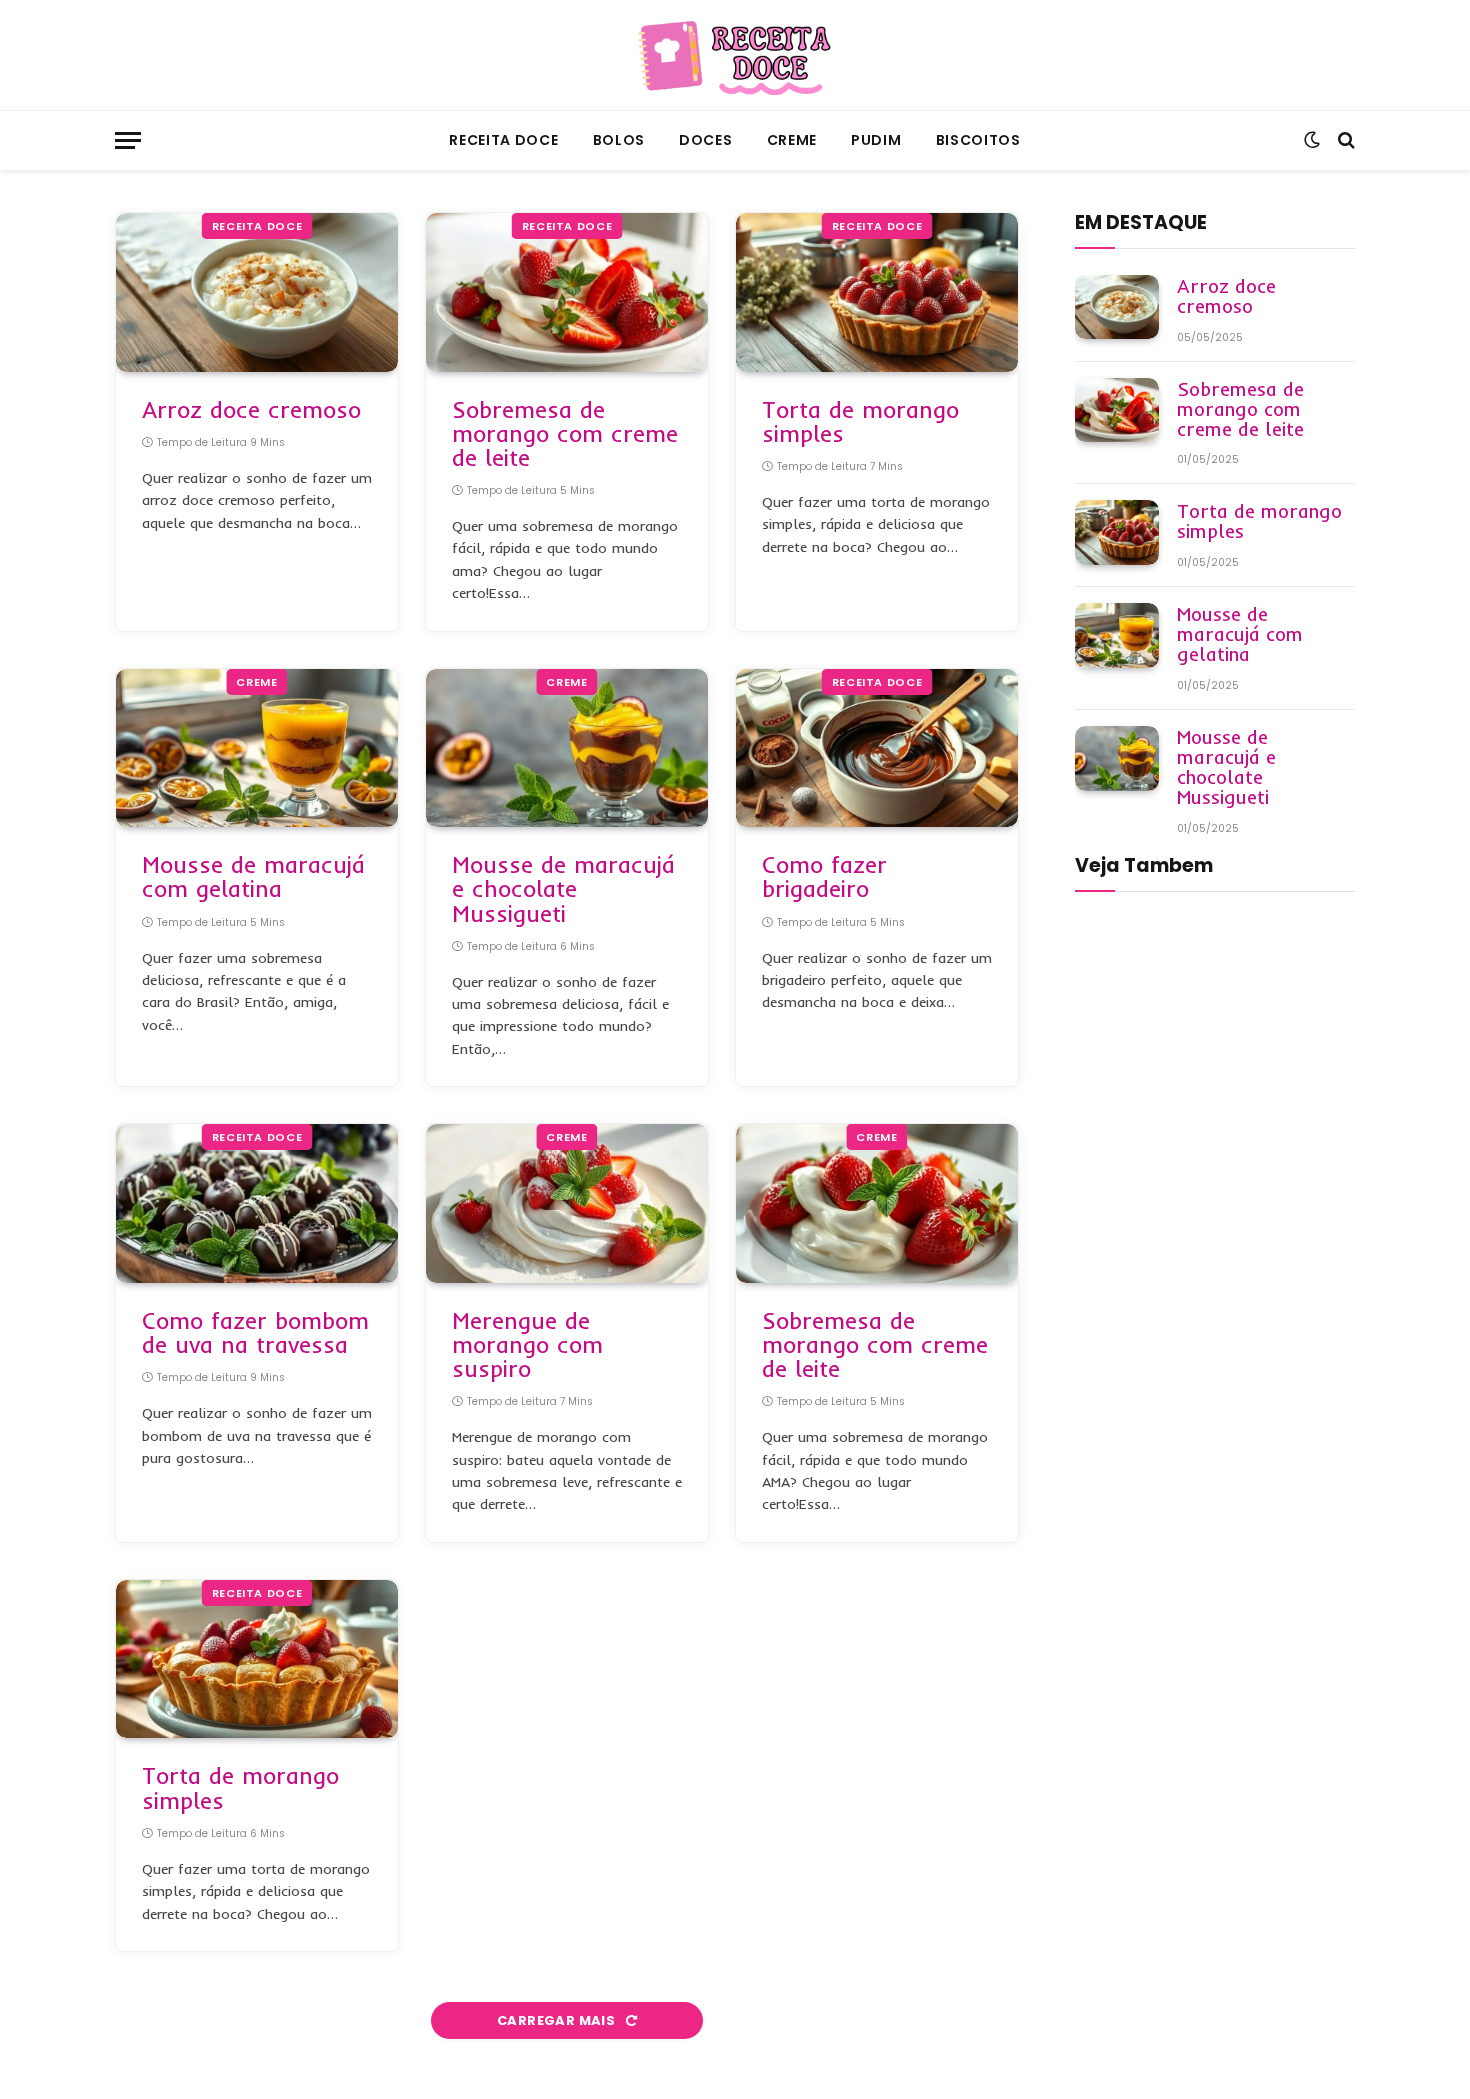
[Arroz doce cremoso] (257, 292)
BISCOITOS (978, 140)
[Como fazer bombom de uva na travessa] (257, 1203)
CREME (792, 140)
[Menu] (128, 140)
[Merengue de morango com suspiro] (567, 1203)
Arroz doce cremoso (251, 410)
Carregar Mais (557, 2020)
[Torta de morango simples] (877, 292)
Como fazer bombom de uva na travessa (255, 1333)
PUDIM (876, 140)
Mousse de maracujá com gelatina (253, 877)
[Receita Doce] (735, 55)
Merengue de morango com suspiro (527, 1345)
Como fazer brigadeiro (824, 877)
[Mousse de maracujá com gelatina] (257, 748)
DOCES (706, 140)
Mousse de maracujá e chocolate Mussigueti (563, 889)
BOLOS (619, 140)
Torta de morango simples (860, 422)
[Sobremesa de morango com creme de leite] (567, 292)
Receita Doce (503, 140)
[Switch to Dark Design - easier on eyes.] (1312, 140)
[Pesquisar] (1344, 140)
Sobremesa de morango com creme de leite (565, 434)
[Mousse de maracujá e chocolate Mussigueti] (567, 748)
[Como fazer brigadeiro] (877, 748)
